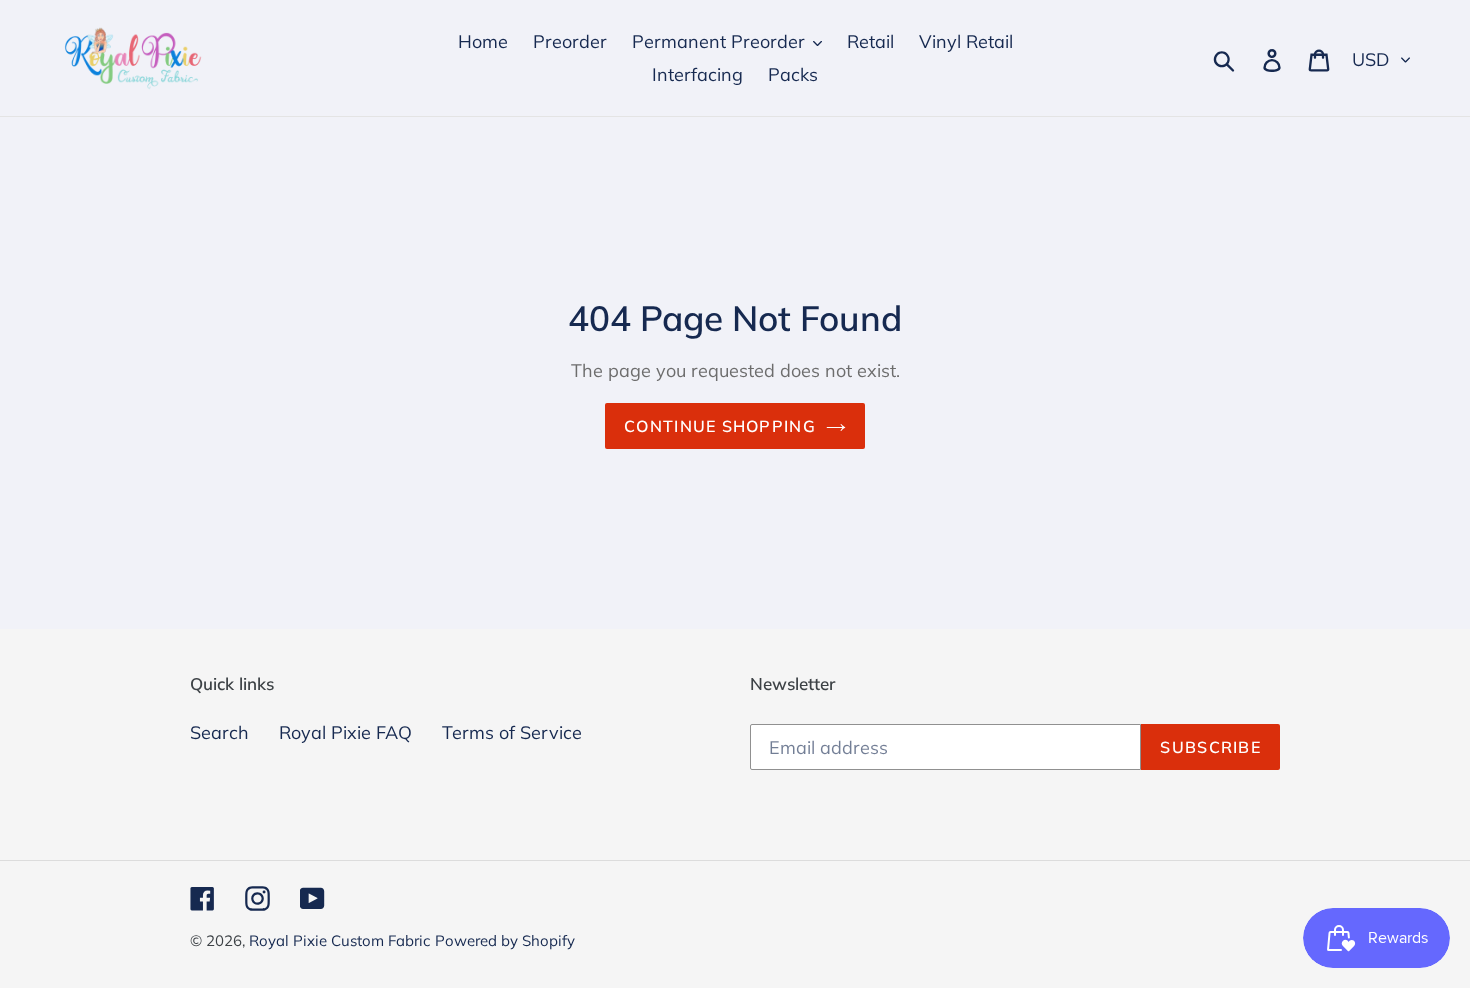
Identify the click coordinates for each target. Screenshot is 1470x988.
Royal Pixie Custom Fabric (339, 940)
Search (219, 732)
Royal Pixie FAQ (345, 732)
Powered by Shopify (505, 940)
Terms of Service (512, 732)
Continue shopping (720, 426)
